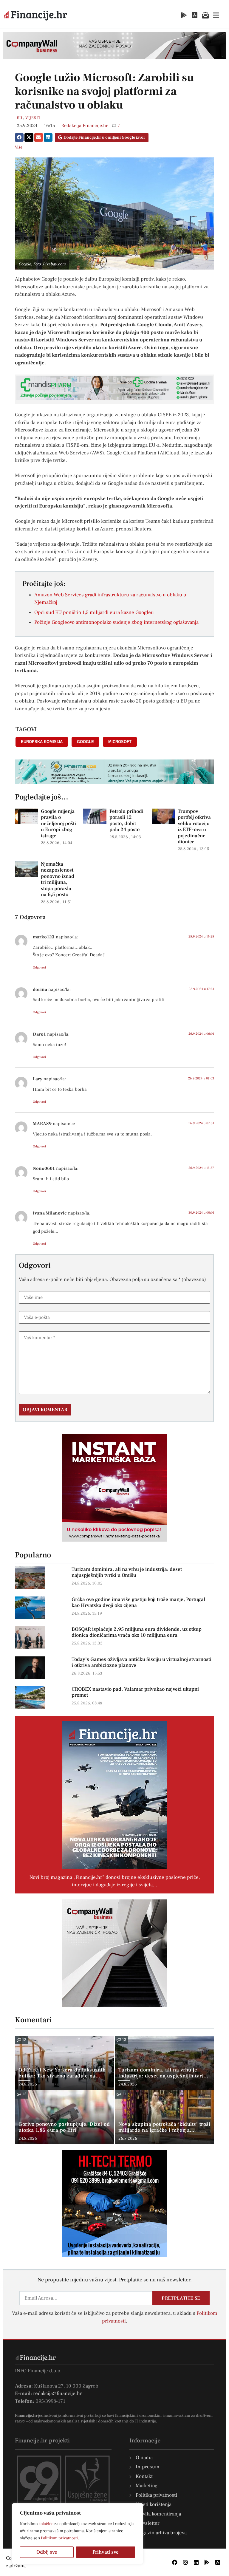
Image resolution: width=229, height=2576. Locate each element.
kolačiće (46, 2524)
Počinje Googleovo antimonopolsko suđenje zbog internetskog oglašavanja (116, 622)
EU (20, 118)
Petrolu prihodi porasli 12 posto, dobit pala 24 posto (126, 820)
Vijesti (33, 118)
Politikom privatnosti (59, 2538)
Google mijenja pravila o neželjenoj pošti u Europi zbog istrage (58, 824)
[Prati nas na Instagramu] (185, 2562)
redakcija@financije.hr (58, 2394)
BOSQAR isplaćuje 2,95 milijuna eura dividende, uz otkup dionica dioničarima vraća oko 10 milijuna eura (137, 1632)
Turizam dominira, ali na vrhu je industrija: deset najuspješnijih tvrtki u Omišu (127, 1572)
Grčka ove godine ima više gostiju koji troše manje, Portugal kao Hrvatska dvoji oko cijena (138, 1602)
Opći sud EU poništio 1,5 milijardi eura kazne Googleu (94, 612)
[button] (19, 137)
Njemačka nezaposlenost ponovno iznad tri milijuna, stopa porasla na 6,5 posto (58, 879)
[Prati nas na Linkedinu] (196, 2562)
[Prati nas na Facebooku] (175, 2562)
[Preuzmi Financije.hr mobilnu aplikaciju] (184, 15)
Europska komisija (42, 742)
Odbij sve (47, 2552)
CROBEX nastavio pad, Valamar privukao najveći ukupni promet (135, 1692)
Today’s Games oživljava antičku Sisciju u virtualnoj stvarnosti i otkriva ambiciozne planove (141, 1662)
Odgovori (39, 967)
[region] (78, 2534)
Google (85, 742)
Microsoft (120, 742)
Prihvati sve (106, 2552)
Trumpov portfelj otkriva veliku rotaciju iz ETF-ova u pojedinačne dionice (194, 827)
